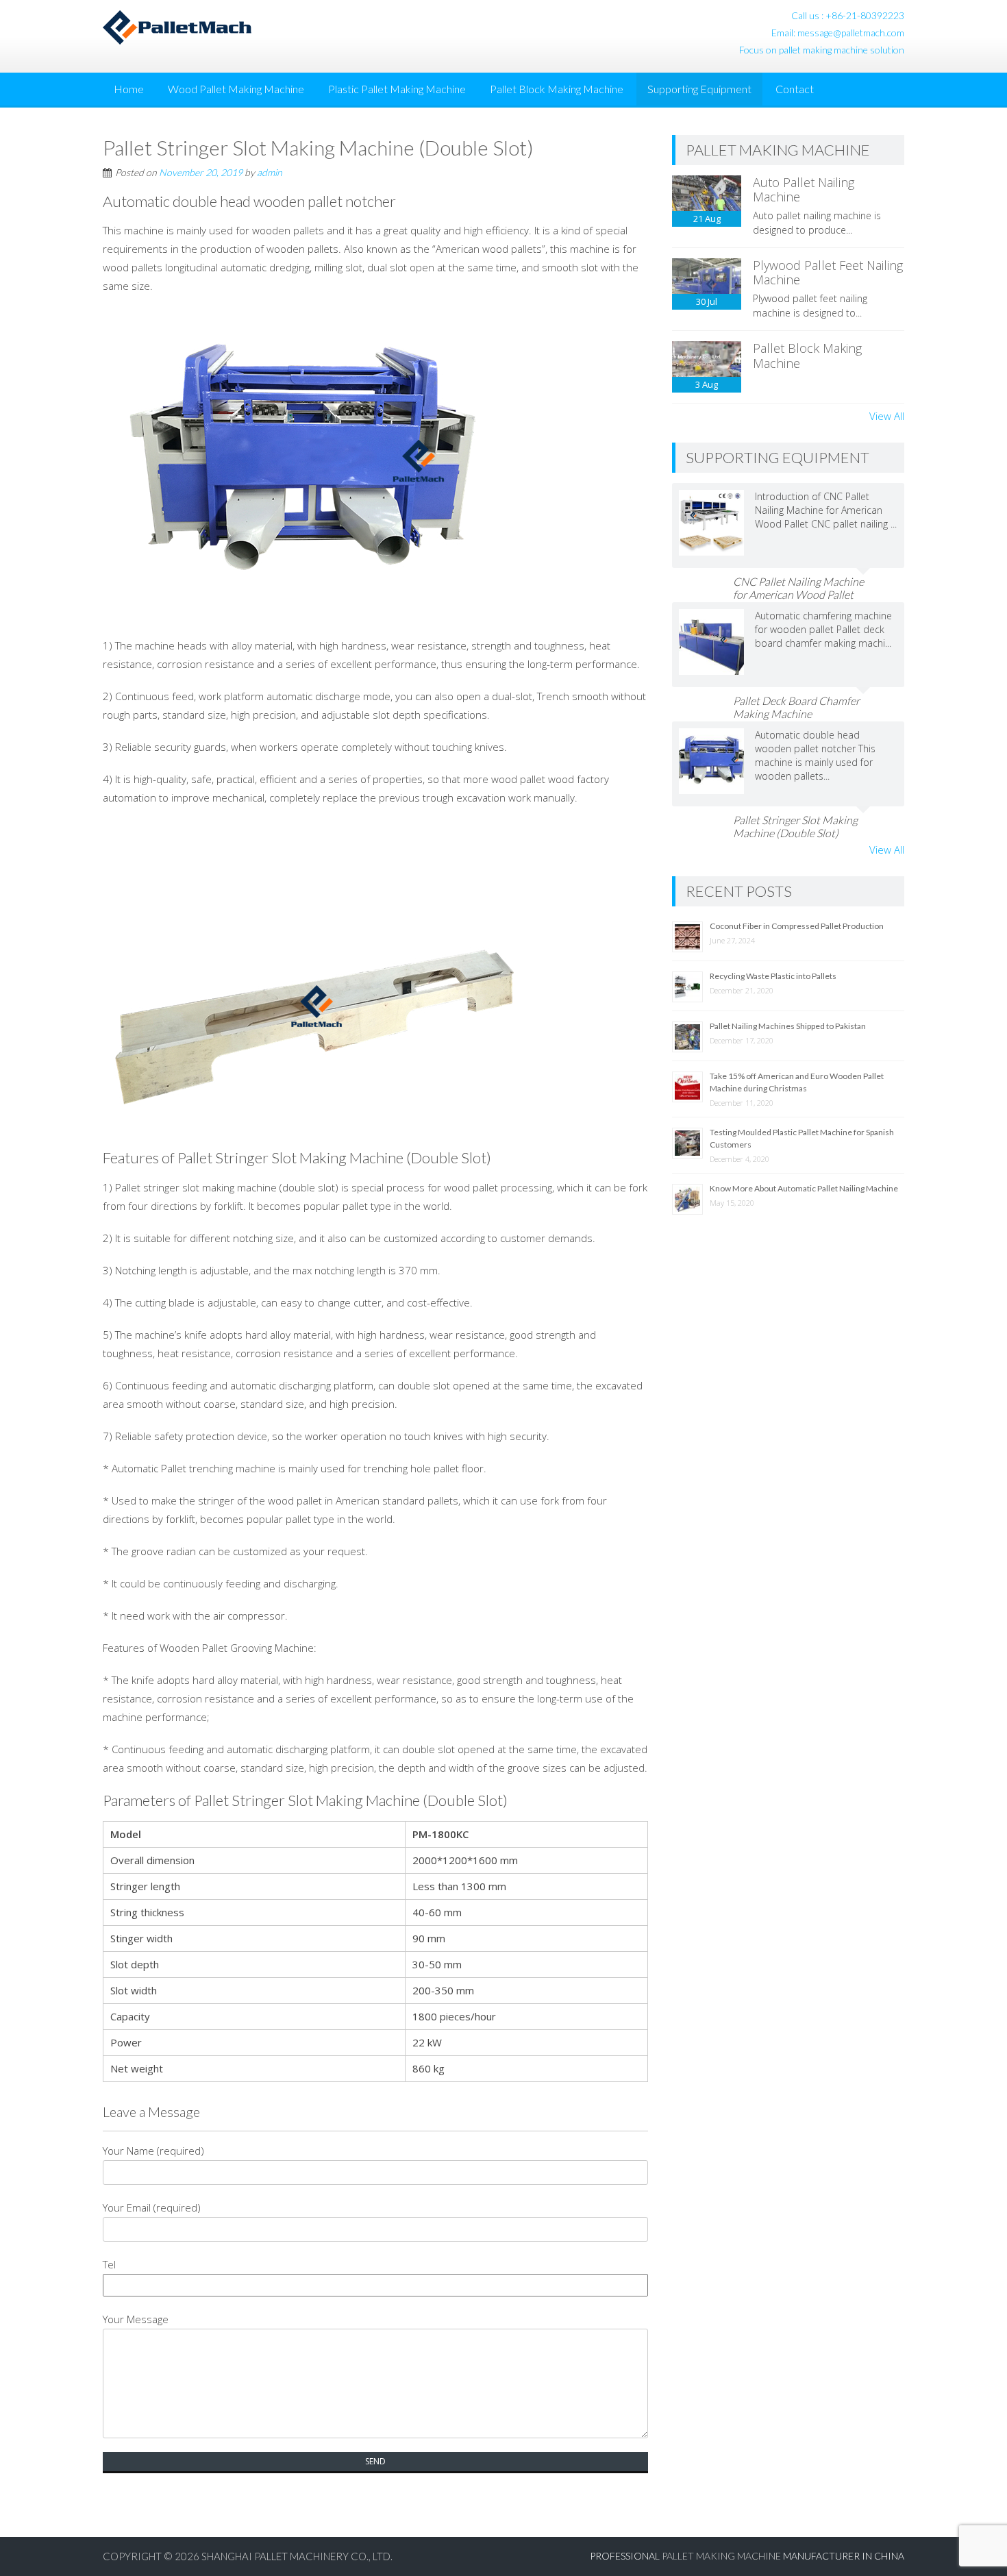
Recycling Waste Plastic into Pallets (773, 976)
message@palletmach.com (851, 33)
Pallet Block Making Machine (557, 89)
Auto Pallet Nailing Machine (804, 190)
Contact (795, 89)
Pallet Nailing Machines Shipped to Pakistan (788, 1026)
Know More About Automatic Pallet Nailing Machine (804, 1188)
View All (887, 416)
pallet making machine (721, 2556)
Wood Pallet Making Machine (236, 89)
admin (270, 172)
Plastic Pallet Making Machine (397, 89)
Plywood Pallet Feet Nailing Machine (828, 273)
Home (129, 89)
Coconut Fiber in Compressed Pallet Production (797, 926)
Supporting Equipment (699, 89)
